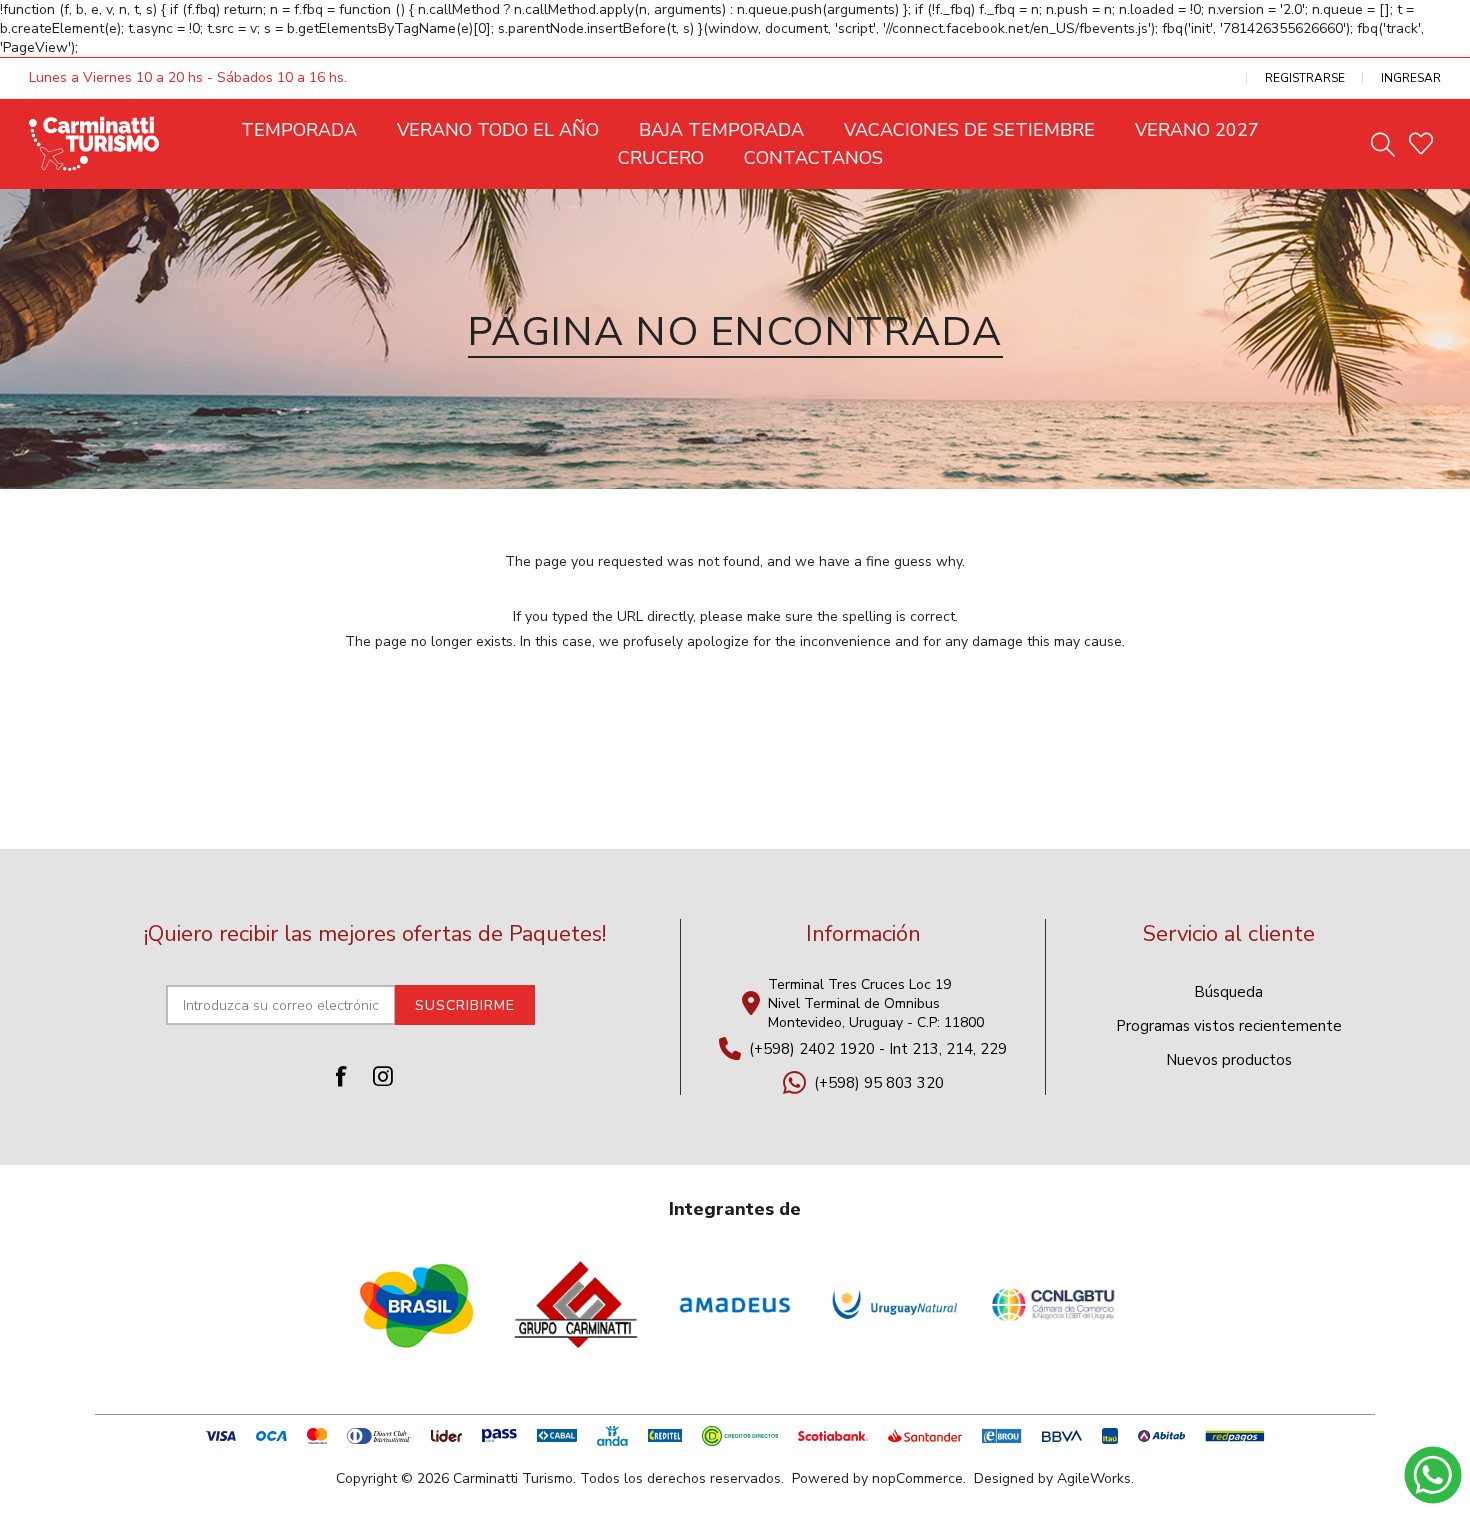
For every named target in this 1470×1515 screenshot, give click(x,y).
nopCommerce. (919, 1478)
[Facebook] (341, 1076)
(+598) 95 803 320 (879, 1083)
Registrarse (1305, 78)
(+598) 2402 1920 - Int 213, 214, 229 (878, 1049)
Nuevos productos (1229, 1060)
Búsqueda (1228, 992)
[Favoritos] (1421, 144)
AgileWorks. (1095, 1478)
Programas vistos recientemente (1229, 1026)
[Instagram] (383, 1076)
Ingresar (1411, 78)
